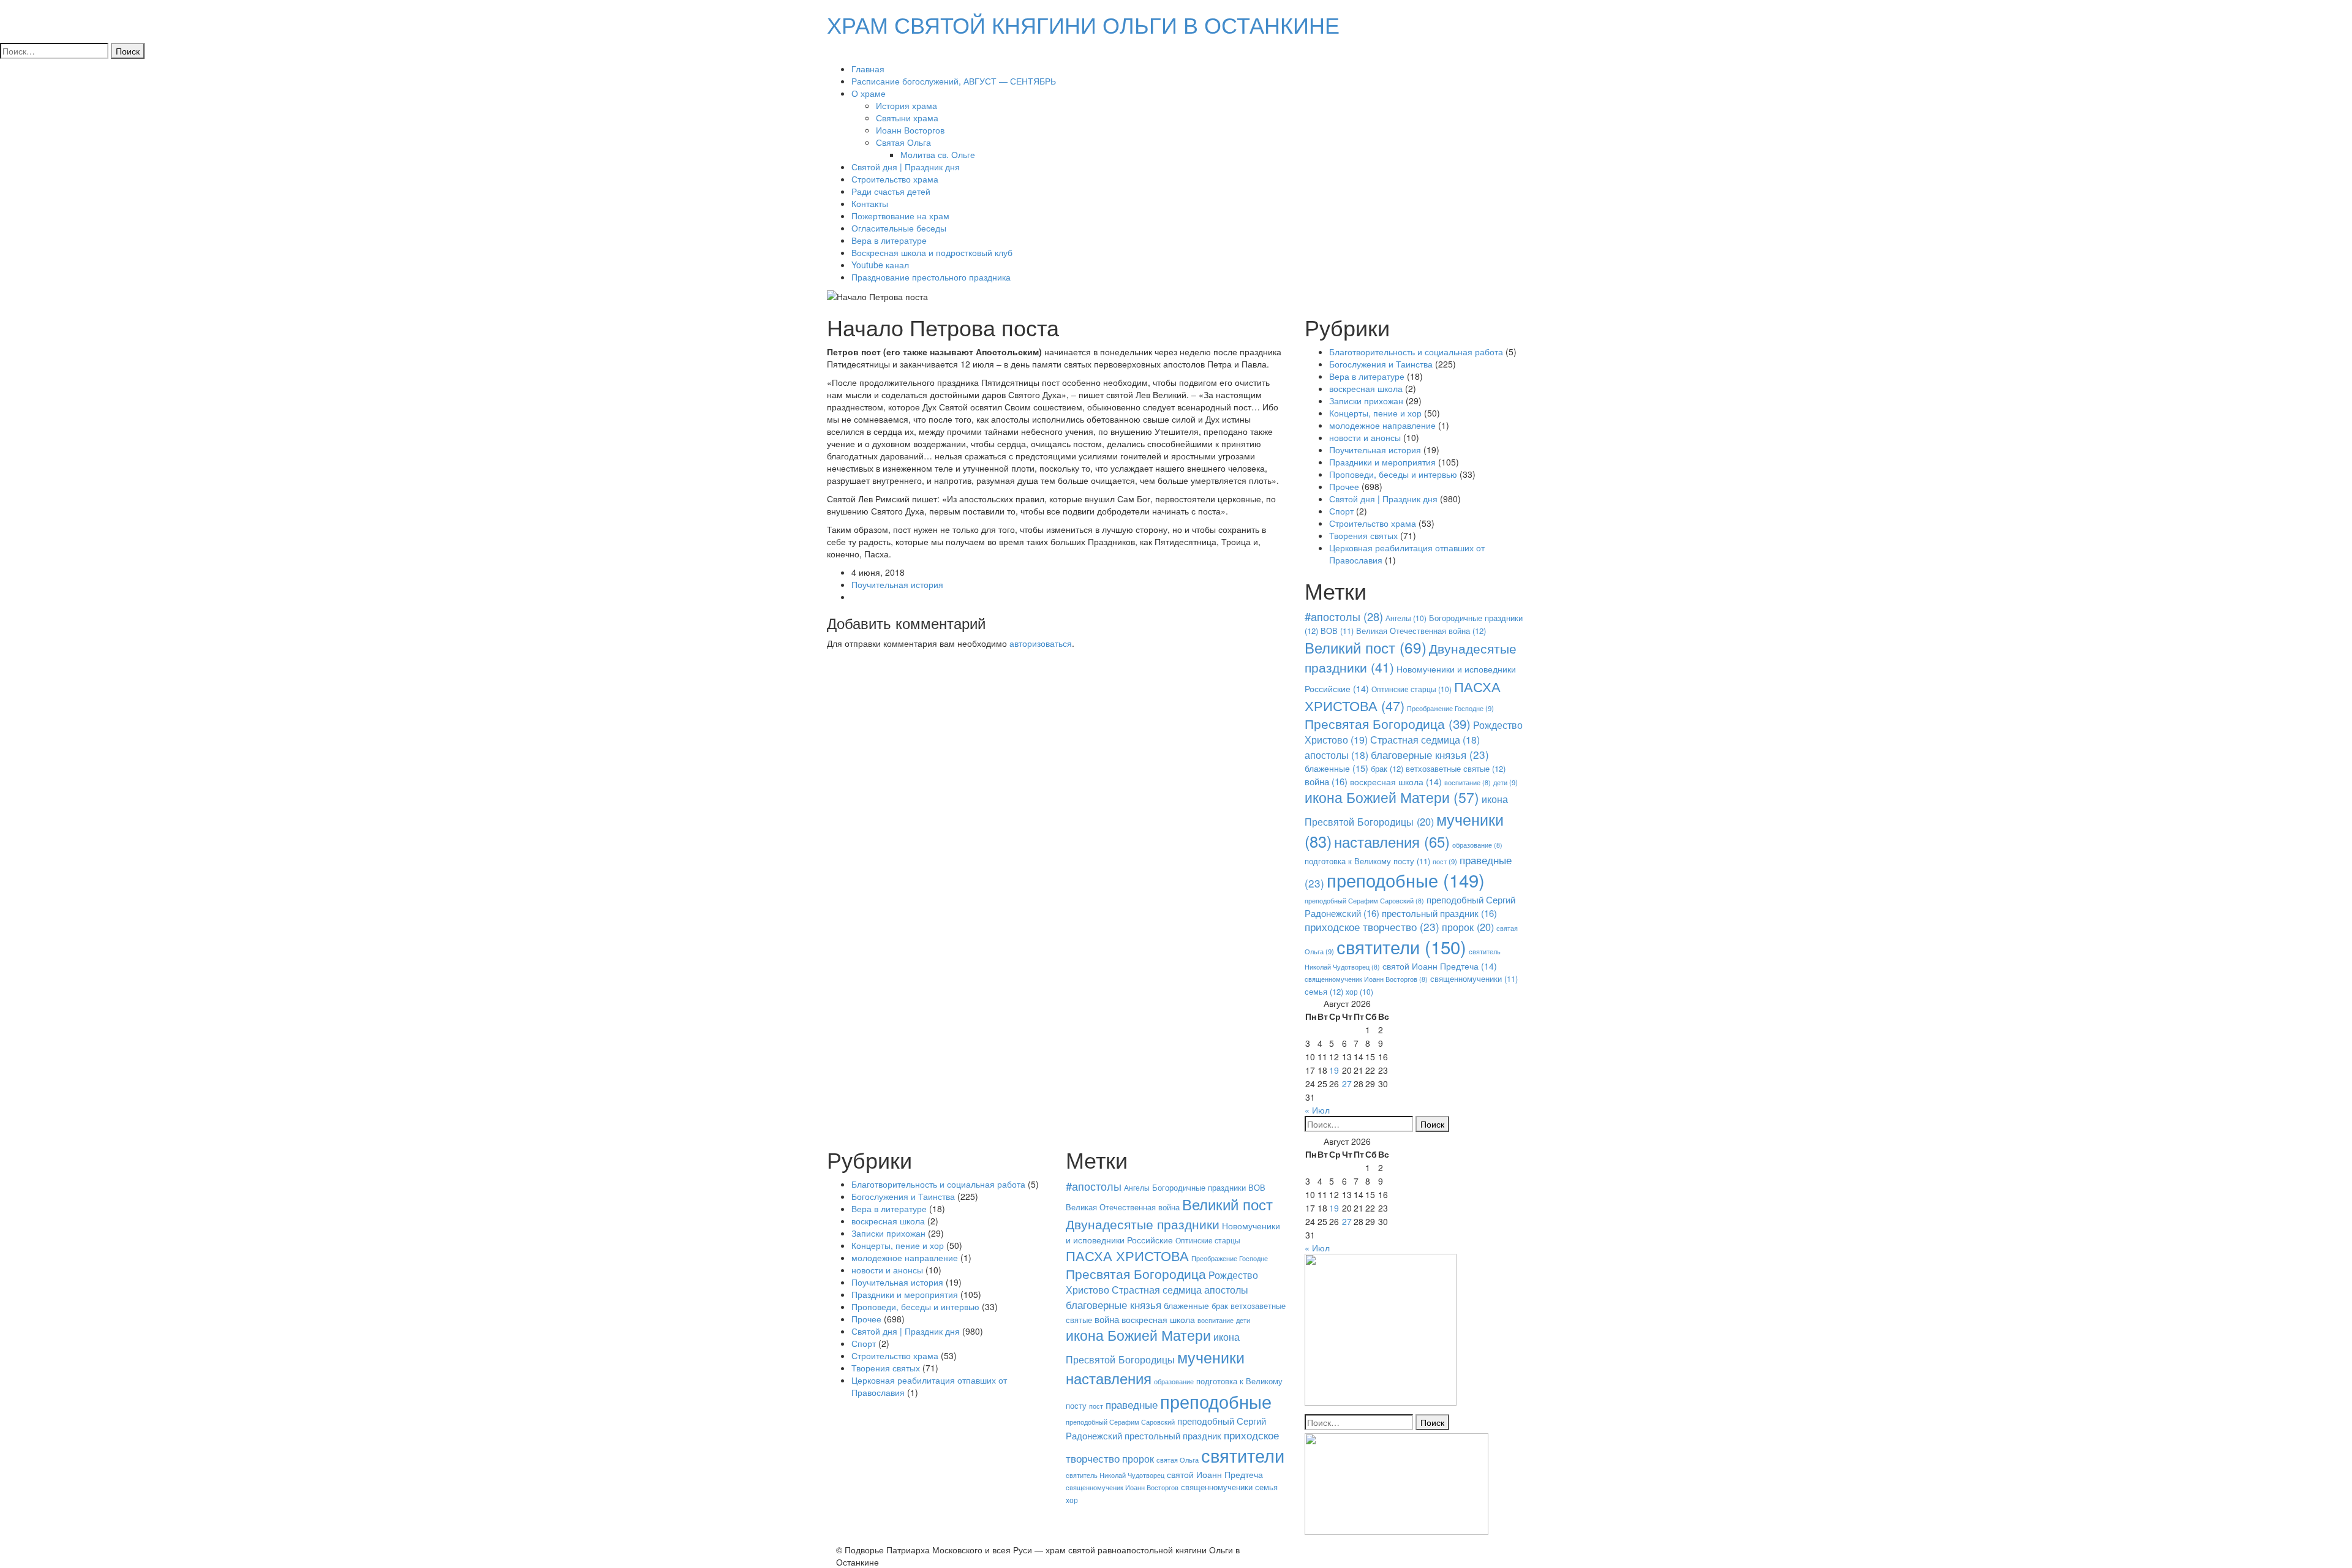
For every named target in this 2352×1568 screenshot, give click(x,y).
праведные (1132, 1404)
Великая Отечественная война (1421, 631)
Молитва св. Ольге (938, 154)
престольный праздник (1439, 913)
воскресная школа (1366, 388)
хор (1359, 991)
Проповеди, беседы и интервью (1393, 474)
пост (1445, 861)
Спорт (1341, 511)
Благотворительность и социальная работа (1416, 352)
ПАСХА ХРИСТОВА (1403, 696)
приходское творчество (1372, 926)
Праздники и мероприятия (1382, 462)
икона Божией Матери (1392, 797)
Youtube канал (880, 265)
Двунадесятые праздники (1143, 1224)
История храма (907, 105)
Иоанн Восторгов (910, 130)
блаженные (1336, 768)
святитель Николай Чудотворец (1115, 1475)
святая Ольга (1178, 1460)
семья (1324, 991)
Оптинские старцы (1412, 689)
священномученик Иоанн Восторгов (1366, 979)
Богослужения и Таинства (1381, 364)
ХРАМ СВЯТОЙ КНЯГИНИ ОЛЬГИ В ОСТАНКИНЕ (1083, 24)
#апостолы (1344, 616)
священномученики (1474, 979)
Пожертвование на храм (900, 216)
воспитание (1468, 782)
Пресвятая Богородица (1388, 723)
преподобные (1406, 880)
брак (1387, 768)
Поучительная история (897, 584)
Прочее (1344, 486)
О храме (869, 93)
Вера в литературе (889, 240)
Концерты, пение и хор (1375, 413)
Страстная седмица (1425, 739)
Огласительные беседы (899, 228)
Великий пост (1366, 647)
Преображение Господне (1450, 708)
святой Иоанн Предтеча (1440, 966)
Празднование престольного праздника (931, 277)
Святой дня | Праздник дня (906, 167)
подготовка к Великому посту (1367, 861)
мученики (1211, 1357)
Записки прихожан (1366, 401)
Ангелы (1406, 618)
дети (1506, 782)
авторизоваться (1041, 643)
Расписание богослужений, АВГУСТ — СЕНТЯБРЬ (954, 81)
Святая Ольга (903, 142)
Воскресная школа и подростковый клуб (932, 252)
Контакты (870, 203)
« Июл (1317, 1110)
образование (1477, 845)
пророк (1468, 927)
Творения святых (1363, 535)
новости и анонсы (1365, 437)
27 (1347, 1084)
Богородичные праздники (1199, 1187)
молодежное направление (1382, 425)
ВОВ (1337, 631)
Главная (868, 69)
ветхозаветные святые (1456, 768)
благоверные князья (1430, 754)
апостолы (1336, 755)
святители (1401, 946)
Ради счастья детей (891, 191)
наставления (1392, 842)
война (1326, 781)
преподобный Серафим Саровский (1364, 901)
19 (1334, 1070)
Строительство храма (895, 179)
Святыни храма (907, 118)
